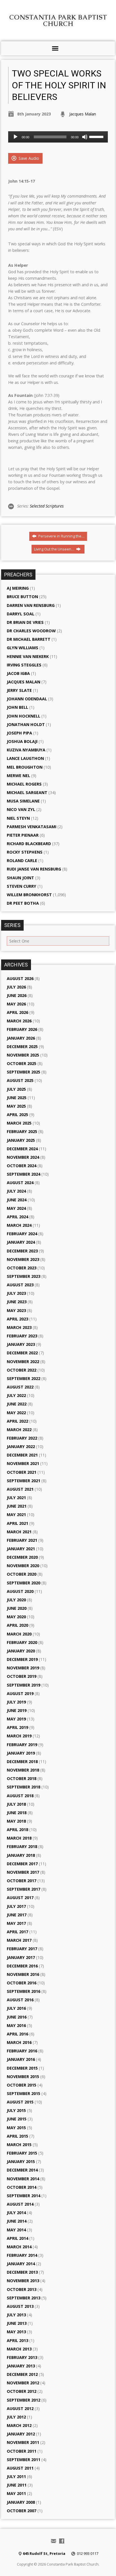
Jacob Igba (18, 673)
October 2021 (22, 1472)
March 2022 (19, 1430)
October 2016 (22, 1983)
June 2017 (17, 1915)
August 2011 (20, 2468)
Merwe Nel (18, 776)
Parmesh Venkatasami (32, 827)
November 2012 (23, 2383)
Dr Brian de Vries (25, 622)
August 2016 (20, 2000)
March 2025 (19, 1123)
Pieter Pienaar (23, 835)
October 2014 (22, 2187)
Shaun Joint (20, 878)
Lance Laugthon (25, 758)
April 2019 (17, 1727)
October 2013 (22, 2289)
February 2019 (22, 1745)
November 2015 (23, 2077)
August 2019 (20, 1693)
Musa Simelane (23, 801)
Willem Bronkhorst (29, 895)
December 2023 (22, 1251)
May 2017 (16, 1923)
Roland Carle (22, 861)
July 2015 (16, 2110)
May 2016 (16, 2025)
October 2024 (22, 1166)
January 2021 (21, 1549)
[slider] (97, 136)
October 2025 (22, 1063)
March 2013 (19, 2349)
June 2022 (17, 1404)
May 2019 (16, 1719)
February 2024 (22, 1234)
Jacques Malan (83, 114)
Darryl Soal (21, 614)
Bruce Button (22, 597)
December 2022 (22, 1353)
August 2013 (20, 2306)
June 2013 (17, 2323)
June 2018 (17, 1813)
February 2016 (22, 2051)
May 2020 (16, 1617)
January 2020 (21, 1651)
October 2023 (22, 1268)
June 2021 (17, 1506)
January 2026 (21, 1038)
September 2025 (24, 1072)
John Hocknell (24, 716)
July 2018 (16, 1804)
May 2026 (16, 1004)
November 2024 (23, 1157)
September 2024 (24, 1174)
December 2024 (22, 1149)
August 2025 (20, 1080)
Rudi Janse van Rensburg (34, 869)
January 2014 (21, 2264)
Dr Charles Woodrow (31, 631)
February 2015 (22, 2153)
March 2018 (19, 1838)
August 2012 (20, 2408)
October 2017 (22, 1881)
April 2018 (17, 1830)
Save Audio (28, 158)
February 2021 (22, 1540)
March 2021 (19, 1532)
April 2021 (17, 1523)
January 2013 (21, 2366)
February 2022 (22, 1438)
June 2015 (17, 2119)
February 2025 (22, 1131)
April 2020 (17, 1625)
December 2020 (22, 1557)
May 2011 (16, 2493)
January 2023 (21, 1344)
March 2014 (19, 2247)
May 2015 (16, 2128)
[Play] (15, 137)
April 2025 (17, 1115)
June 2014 (17, 2221)
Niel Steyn (18, 818)
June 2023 (17, 1302)
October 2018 (22, 1778)
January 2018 (21, 1855)
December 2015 (22, 2068)
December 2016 (22, 1966)
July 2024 (16, 1191)
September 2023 (24, 1276)
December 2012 (22, 2374)
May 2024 (16, 1208)
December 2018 (22, 1762)
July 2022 (16, 1395)
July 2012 (16, 2417)
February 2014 (22, 2255)
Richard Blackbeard (29, 844)
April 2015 (17, 2136)
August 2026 (20, 978)
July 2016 (16, 2008)
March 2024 (19, 1225)
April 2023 (17, 1319)
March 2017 (19, 1940)
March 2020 (19, 1634)
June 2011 (17, 2485)
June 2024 (17, 1200)
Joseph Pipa (19, 733)
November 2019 (23, 1668)
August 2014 (20, 2204)
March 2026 (19, 1021)
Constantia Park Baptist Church (58, 20)
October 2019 (22, 1676)
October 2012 (22, 2391)
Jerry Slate (19, 690)
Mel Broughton (25, 767)
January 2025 (21, 1140)
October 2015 (22, 2085)
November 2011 (23, 2442)
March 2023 (19, 1327)
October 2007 (22, 2511)
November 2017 (23, 1872)
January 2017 (21, 1957)
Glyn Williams (23, 648)
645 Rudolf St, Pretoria (44, 2553)
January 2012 (21, 2434)
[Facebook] (62, 2541)
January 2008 (21, 2502)
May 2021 (16, 1515)
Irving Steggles (24, 665)
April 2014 (17, 2238)
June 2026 (17, 995)
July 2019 (16, 1702)
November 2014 (23, 2179)
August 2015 (20, 2102)
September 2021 (24, 1481)
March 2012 (19, 2425)
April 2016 (17, 2034)
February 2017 (22, 1949)
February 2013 (22, 2357)
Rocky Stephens (25, 852)
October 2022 (22, 1370)
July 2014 (16, 2213)
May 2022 (16, 1413)
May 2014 (16, 2230)
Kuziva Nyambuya (26, 750)
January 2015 (21, 2161)
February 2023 (22, 1336)
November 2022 (23, 1362)
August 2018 (20, 1796)
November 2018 (23, 1770)
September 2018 (24, 1787)
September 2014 (24, 2196)
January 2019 (21, 1753)
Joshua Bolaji (22, 741)
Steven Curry (22, 886)
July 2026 (16, 987)
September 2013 (24, 2298)
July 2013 (16, 2315)
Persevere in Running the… (61, 536)
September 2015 (24, 2093)
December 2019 (22, 1659)
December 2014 (22, 2170)
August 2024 (20, 1183)
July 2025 (16, 1089)
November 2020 (23, 1566)
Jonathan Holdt (26, 724)
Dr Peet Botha (23, 903)
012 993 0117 (88, 2553)
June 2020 (17, 1608)
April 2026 (17, 1012)
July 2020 (16, 1600)
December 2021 (22, 1455)
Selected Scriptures (47, 506)
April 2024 (17, 1217)
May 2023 (16, 1310)
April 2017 (17, 1932)
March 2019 (19, 1736)
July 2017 (16, 1906)
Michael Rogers (24, 784)
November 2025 (23, 1055)
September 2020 (24, 1583)
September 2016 (24, 1991)
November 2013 (23, 2281)
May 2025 (16, 1106)
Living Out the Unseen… (55, 549)
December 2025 (22, 1047)
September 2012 (24, 2400)
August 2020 (20, 1591)
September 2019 (24, 1685)
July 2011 (16, 2476)
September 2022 (24, 1378)
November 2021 (23, 1463)
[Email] (53, 2541)
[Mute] (85, 137)
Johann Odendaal (27, 699)
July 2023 (16, 1293)
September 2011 (24, 2460)
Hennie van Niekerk (28, 656)
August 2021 (20, 1489)
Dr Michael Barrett (29, 639)
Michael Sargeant (27, 792)
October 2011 (22, 2451)
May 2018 (16, 1821)
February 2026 (22, 1029)
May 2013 (16, 2332)
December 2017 (22, 1864)
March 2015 (19, 2145)
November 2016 (23, 1974)
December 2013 (22, 2272)
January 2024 (21, 1242)
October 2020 (22, 1574)
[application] (58, 137)
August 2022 (20, 1387)
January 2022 (21, 1446)
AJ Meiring (18, 588)
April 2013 (17, 2340)
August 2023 (20, 1285)
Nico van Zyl (21, 809)
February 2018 (22, 1846)
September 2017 (24, 1889)
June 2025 (17, 1098)
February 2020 (22, 1642)
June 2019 (17, 1710)
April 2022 (17, 1421)
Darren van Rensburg (31, 605)
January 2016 (21, 2059)
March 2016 (19, 2042)
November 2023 (23, 1259)
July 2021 (16, 1498)
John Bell (17, 707)
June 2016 (17, 2017)
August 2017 (20, 1898)
